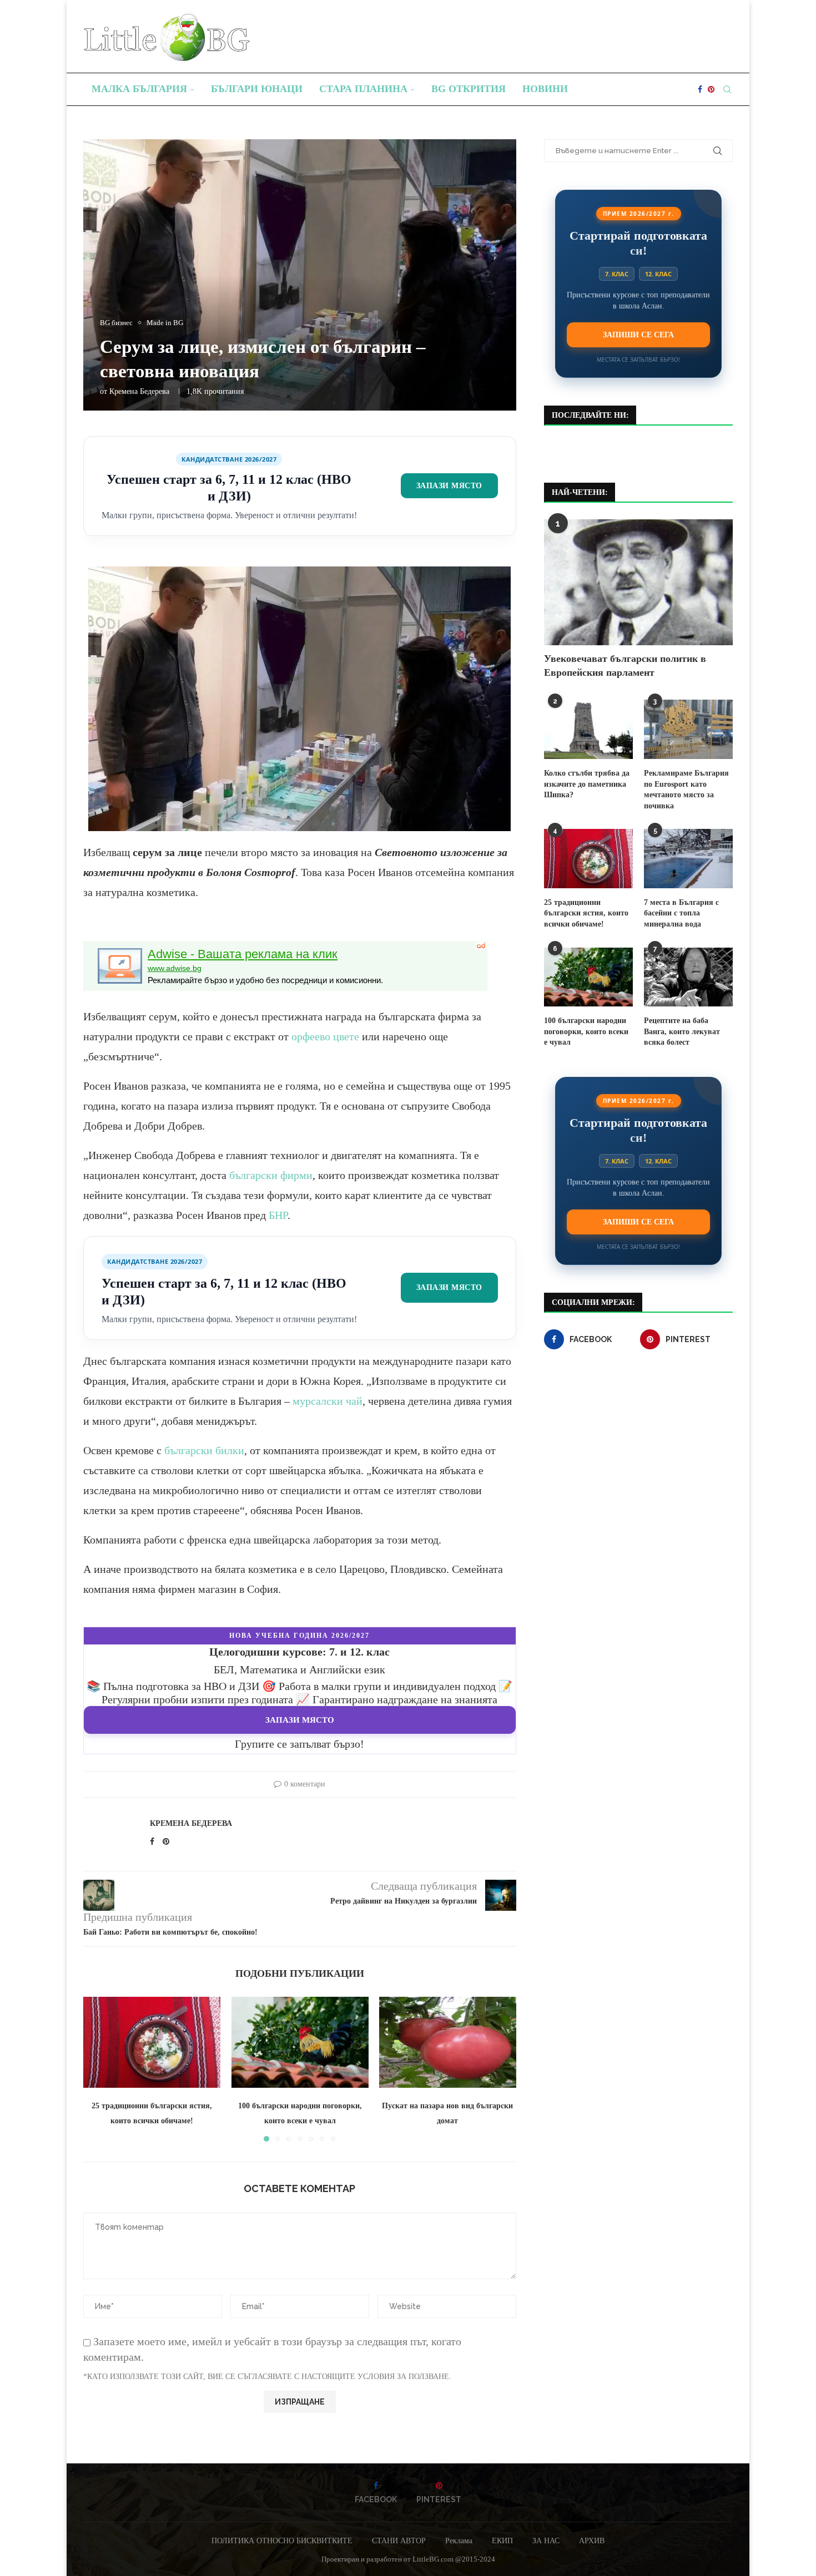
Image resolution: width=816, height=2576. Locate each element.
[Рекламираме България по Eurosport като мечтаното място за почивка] (688, 729)
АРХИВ (592, 2541)
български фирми (271, 1175)
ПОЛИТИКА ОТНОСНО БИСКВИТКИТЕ (282, 2541)
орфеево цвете (325, 1036)
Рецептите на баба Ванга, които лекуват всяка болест (682, 1031)
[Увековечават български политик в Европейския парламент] (638, 582)
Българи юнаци (257, 89)
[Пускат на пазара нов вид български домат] (448, 2042)
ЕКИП (502, 2541)
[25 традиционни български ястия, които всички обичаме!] (152, 2042)
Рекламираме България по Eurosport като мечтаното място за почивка (686, 789)
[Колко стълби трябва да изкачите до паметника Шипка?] (588, 729)
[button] (98, 2069)
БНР (278, 1215)
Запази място (449, 485)
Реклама (459, 2541)
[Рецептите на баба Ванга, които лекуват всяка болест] (688, 977)
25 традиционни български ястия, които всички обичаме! (586, 913)
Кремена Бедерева (139, 391)
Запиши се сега (638, 335)
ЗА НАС (546, 2541)
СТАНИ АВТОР (399, 2541)
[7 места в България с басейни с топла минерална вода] (688, 859)
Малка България (139, 89)
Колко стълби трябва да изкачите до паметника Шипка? (587, 784)
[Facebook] (700, 89)
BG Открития (469, 89)
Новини (545, 89)
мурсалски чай (328, 1401)
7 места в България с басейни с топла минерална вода (681, 913)
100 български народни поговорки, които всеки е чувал (586, 1031)
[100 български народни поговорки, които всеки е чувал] (300, 2042)
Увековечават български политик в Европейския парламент (625, 665)
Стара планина (363, 89)
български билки (204, 1450)
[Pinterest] (711, 89)
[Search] (727, 89)
